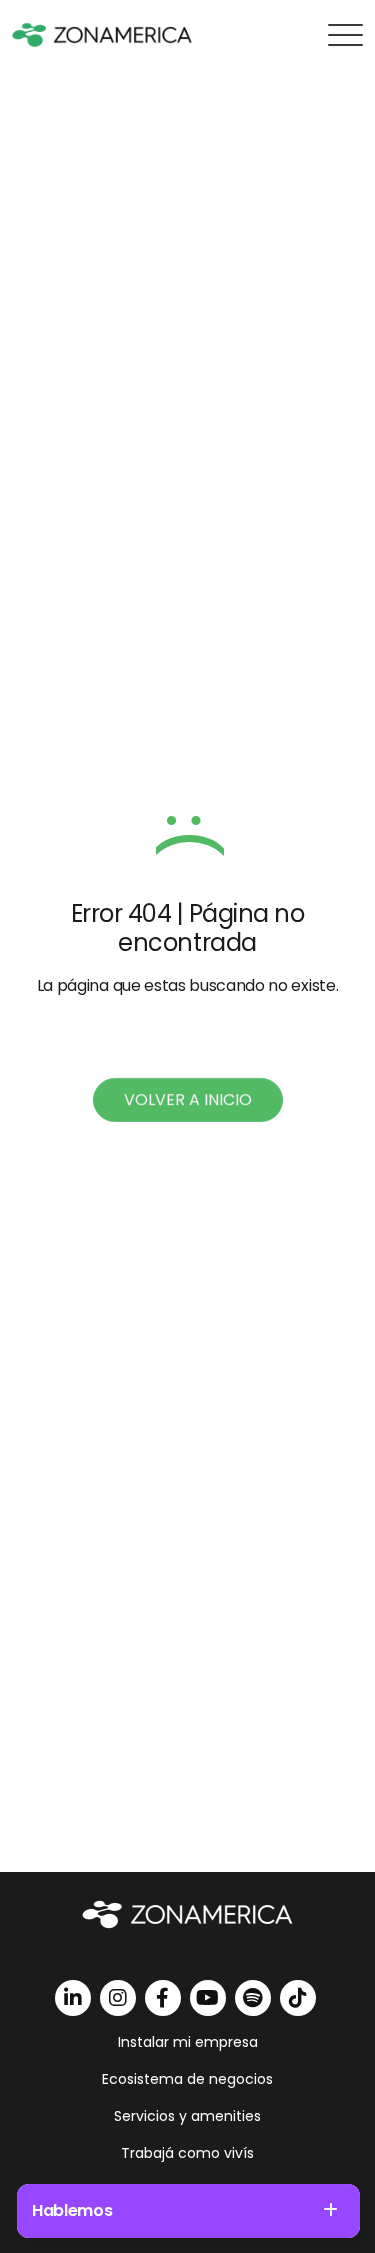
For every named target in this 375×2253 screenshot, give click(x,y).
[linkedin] (73, 1998)
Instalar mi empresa (188, 2042)
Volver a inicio (188, 1099)
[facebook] (163, 1998)
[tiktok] (298, 1998)
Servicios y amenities (187, 2116)
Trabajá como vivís (187, 2153)
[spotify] (253, 1998)
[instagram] (118, 1998)
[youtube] (208, 1998)
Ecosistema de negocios (187, 2079)
